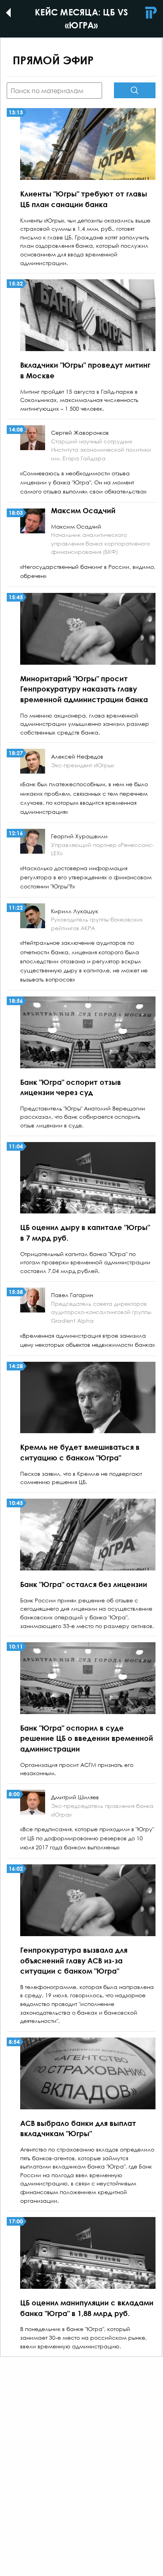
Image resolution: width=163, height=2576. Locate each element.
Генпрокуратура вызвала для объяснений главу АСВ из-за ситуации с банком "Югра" (74, 1960)
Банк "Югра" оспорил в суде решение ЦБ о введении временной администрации (87, 1738)
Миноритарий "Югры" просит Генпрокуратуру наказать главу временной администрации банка (84, 689)
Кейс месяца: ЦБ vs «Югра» (13, 13)
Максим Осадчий (83, 510)
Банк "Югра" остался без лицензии (84, 1584)
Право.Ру (151, 13)
